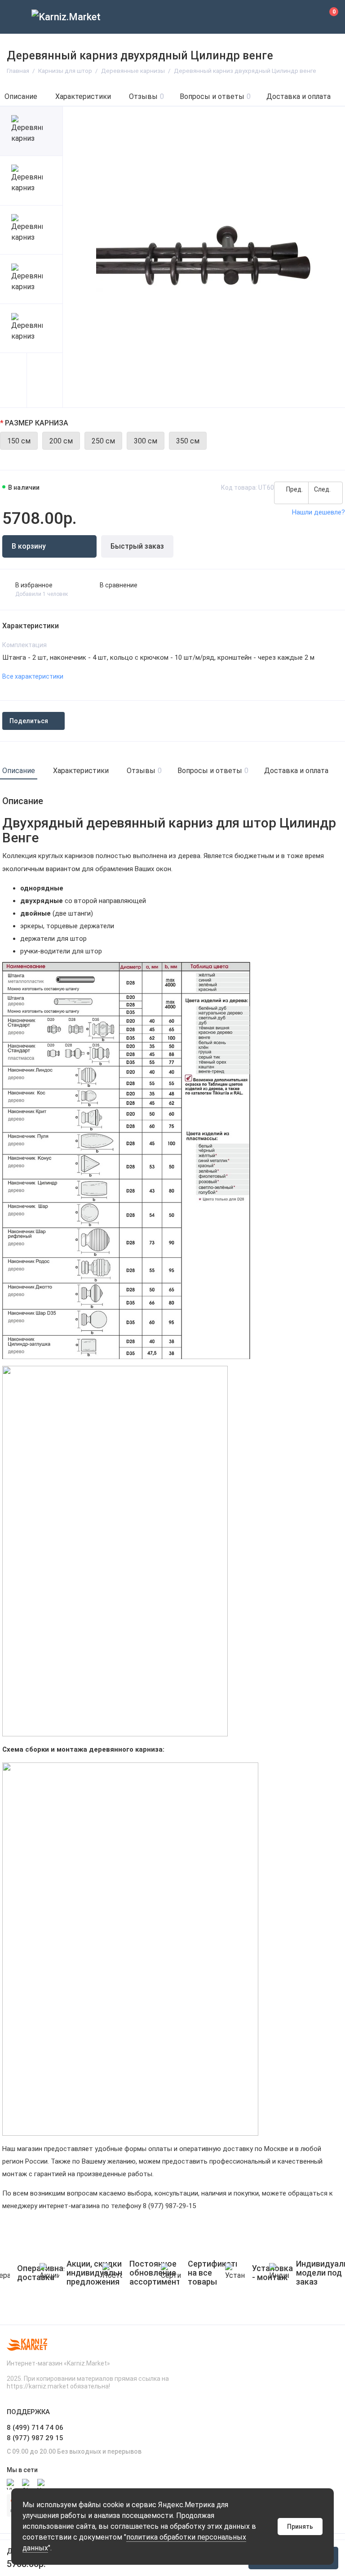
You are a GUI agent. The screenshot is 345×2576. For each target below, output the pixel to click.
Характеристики (83, 96)
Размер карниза (37, 423)
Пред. (294, 489)
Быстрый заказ (137, 546)
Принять (300, 2527)
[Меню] (17, 17)
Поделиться (29, 721)
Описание (21, 96)
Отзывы (146, 96)
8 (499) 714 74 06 (35, 2428)
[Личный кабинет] (307, 17)
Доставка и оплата (299, 96)
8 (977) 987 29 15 (35, 2438)
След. (323, 489)
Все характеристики (33, 676)
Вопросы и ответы (215, 96)
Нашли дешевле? (318, 512)
